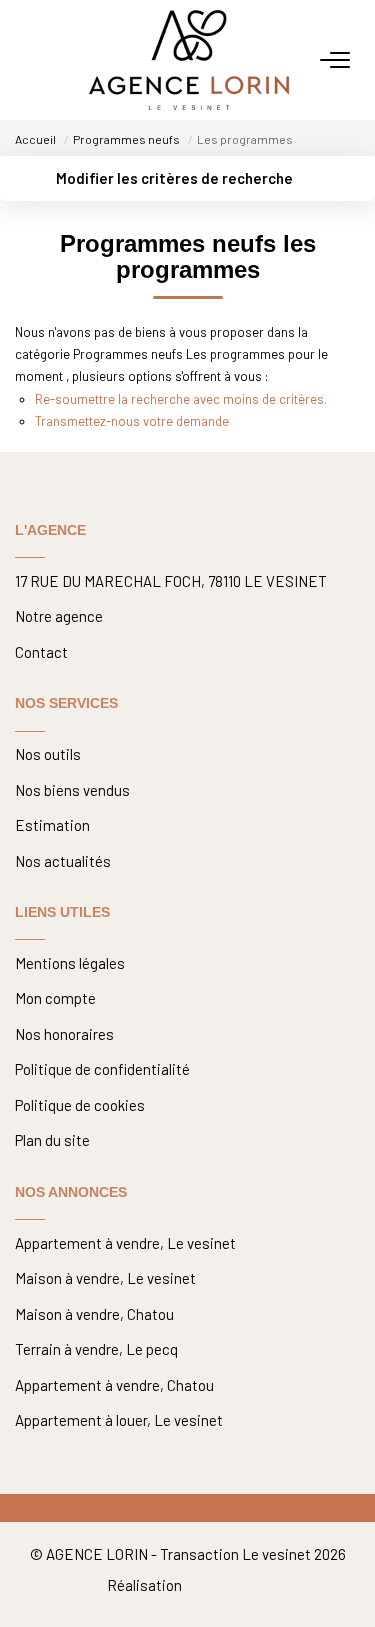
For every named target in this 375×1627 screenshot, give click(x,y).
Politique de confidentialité (102, 1069)
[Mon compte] (27, 59)
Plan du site (52, 1140)
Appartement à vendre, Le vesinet (125, 1243)
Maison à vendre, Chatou (94, 1314)
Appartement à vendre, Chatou (114, 1385)
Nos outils (48, 754)
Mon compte (55, 998)
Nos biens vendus (72, 790)
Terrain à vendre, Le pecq (96, 1349)
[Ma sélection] (51, 59)
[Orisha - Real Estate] (226, 1585)
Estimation (52, 825)
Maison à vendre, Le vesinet (105, 1278)
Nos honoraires (64, 1034)
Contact (41, 652)
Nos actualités (63, 861)
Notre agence (59, 616)
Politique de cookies (80, 1105)
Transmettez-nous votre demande (132, 421)
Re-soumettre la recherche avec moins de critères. (181, 399)
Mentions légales (70, 963)
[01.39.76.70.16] (347, 1579)
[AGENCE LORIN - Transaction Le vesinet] (189, 60)
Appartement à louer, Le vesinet (119, 1420)
